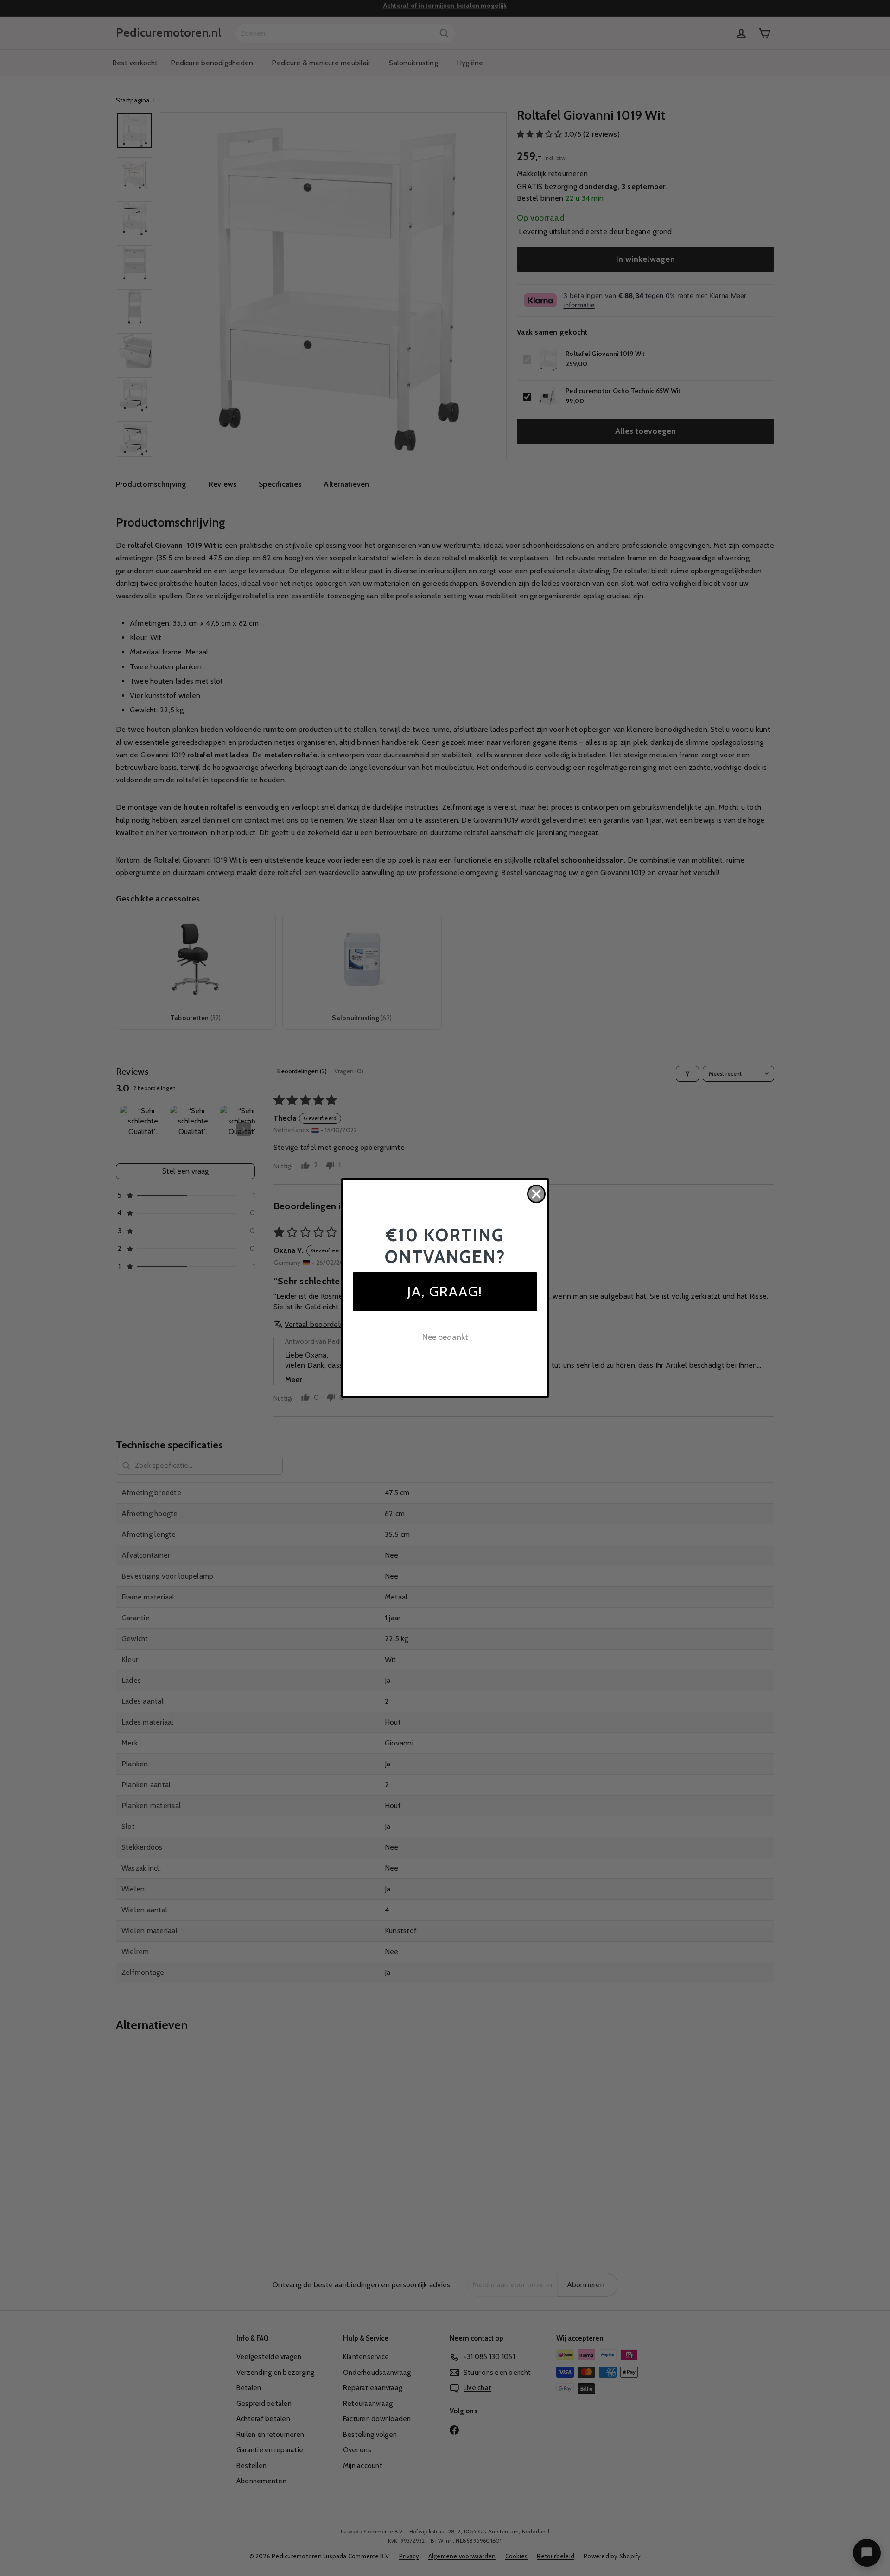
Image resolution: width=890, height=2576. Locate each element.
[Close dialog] (536, 1194)
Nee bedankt (445, 1337)
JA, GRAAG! (445, 1291)
